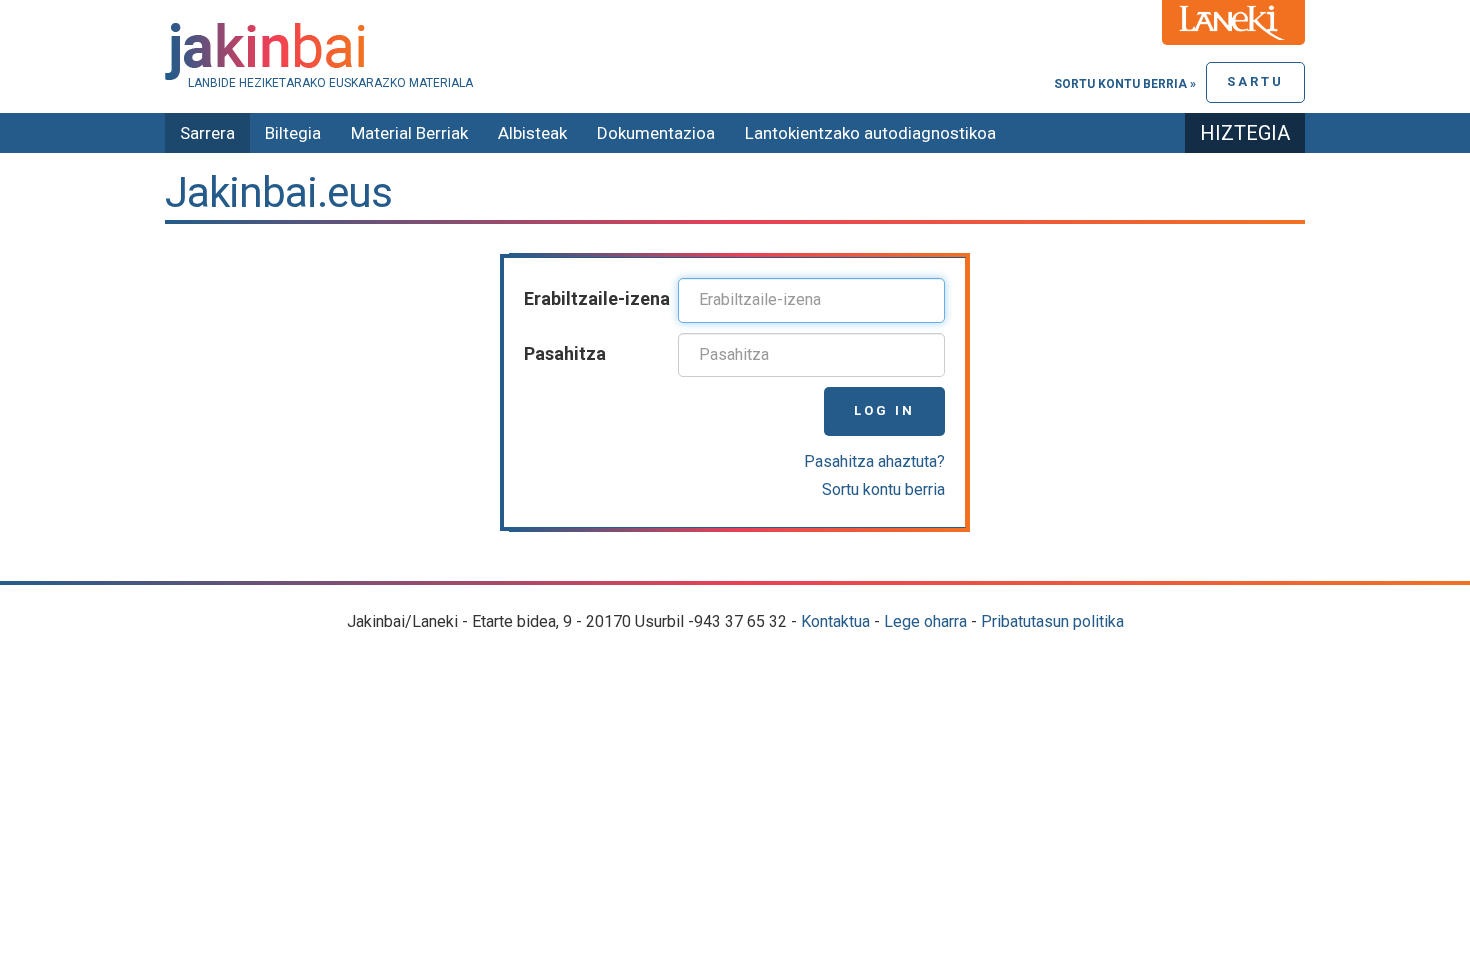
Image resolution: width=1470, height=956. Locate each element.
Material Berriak (409, 133)
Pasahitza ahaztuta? (874, 461)
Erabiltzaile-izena (597, 298)
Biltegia (293, 133)
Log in (884, 410)
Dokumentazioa (656, 133)
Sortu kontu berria (883, 489)
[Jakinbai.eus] (735, 51)
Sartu (1255, 81)
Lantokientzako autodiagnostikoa (870, 133)
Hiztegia (1245, 133)
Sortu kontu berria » (1125, 84)
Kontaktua (835, 621)
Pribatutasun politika (1052, 621)
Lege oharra (925, 621)
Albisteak (532, 133)
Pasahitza (565, 353)
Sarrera (207, 133)
